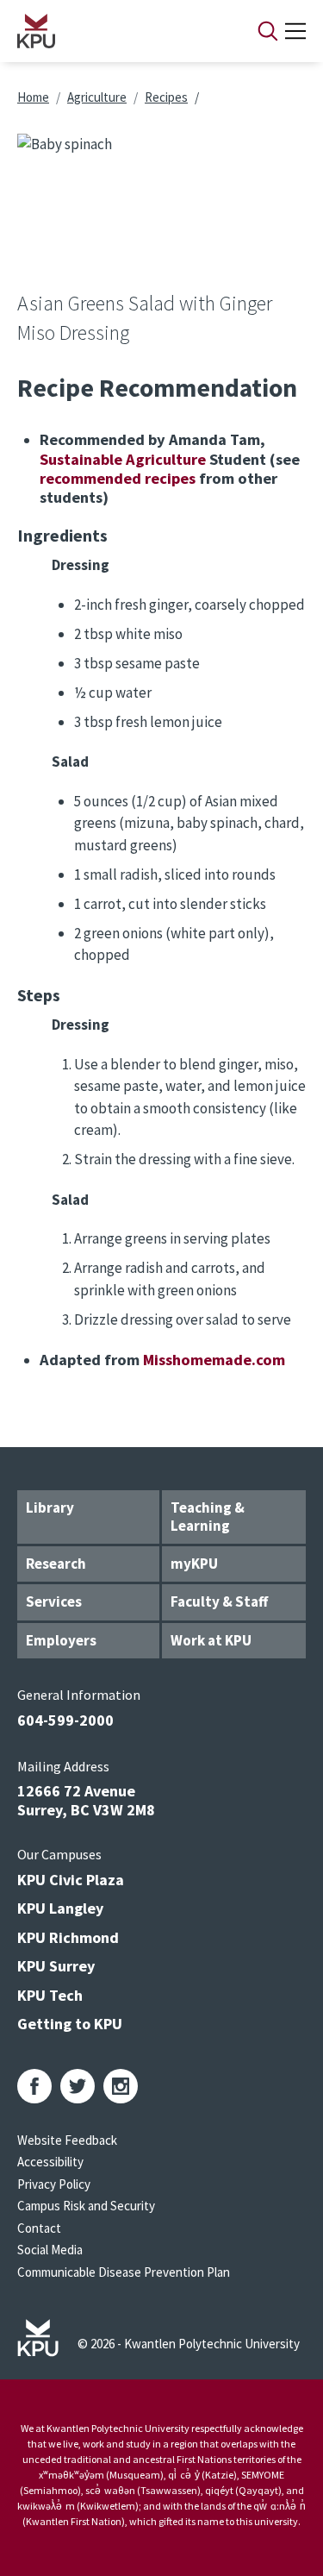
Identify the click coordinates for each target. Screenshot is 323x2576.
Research (56, 1564)
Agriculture (97, 97)
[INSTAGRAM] (121, 2086)
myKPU (194, 1564)
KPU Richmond (68, 1937)
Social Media (50, 2250)
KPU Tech (50, 1995)
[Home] (115, 31)
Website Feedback (67, 2140)
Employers (61, 1640)
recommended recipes (118, 478)
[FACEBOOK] (34, 2086)
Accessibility (50, 2162)
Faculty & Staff (219, 1601)
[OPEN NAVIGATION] (295, 31)
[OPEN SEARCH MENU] (268, 31)
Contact (39, 2228)
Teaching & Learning (208, 1517)
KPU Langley (60, 1908)
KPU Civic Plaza (71, 1880)
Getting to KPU (70, 2024)
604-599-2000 (65, 1720)
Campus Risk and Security (86, 2206)
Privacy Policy (54, 2184)
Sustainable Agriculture (123, 459)
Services (54, 1601)
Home (33, 97)
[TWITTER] (78, 2086)
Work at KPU (211, 1640)
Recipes (166, 97)
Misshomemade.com (214, 1360)
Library (50, 1507)
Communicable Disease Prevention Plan (124, 2272)
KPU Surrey (56, 1966)
